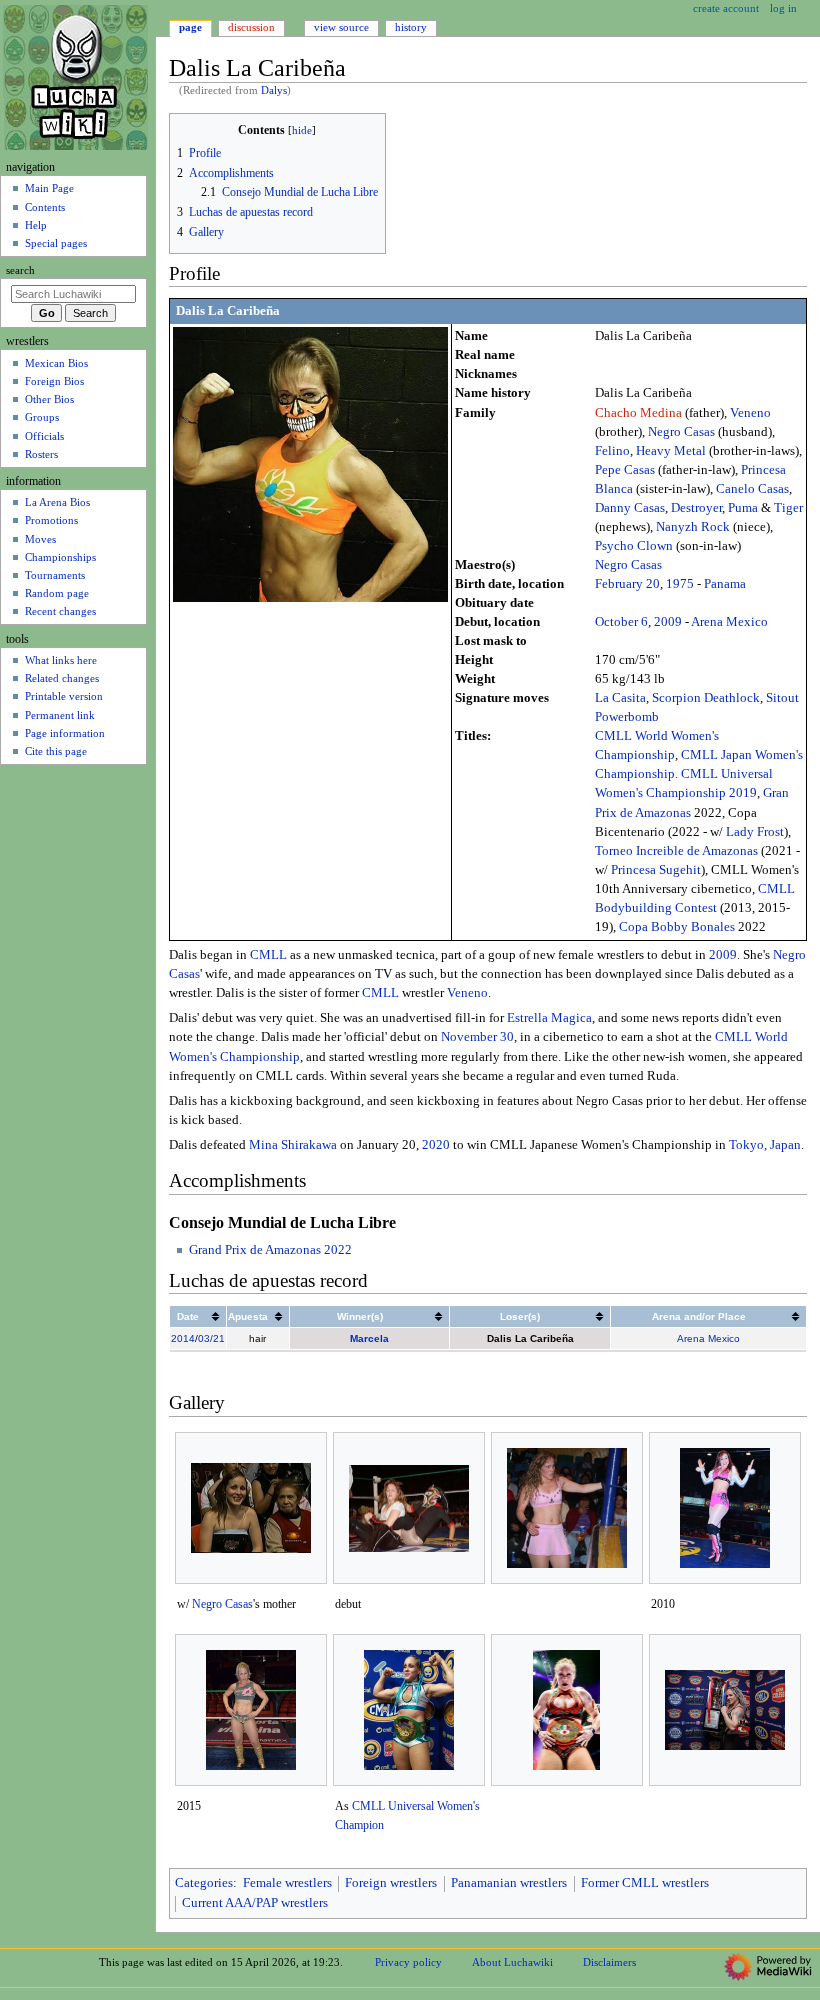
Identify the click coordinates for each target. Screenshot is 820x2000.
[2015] (251, 1710)
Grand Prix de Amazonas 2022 (270, 1250)
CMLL (268, 955)
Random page (57, 593)
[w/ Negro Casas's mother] (251, 1508)
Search (20, 270)
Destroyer (696, 508)
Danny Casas (630, 508)
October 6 (621, 622)
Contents (45, 207)
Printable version (64, 696)
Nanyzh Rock (693, 527)
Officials (44, 436)
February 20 (627, 584)
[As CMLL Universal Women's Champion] (409, 1710)
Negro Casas (681, 432)
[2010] (725, 1508)
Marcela (369, 1338)
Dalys (274, 90)
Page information (65, 733)
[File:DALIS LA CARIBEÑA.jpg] (567, 1508)
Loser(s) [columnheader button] (520, 1316)
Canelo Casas (752, 489)
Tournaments (55, 575)
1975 (680, 584)
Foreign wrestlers (391, 1883)
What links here (61, 660)
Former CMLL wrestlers (645, 1883)
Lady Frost (755, 832)
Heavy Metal (671, 451)
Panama (725, 584)
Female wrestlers (287, 1883)
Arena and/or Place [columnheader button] (699, 1316)
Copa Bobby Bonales (677, 927)
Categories (204, 1883)
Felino (612, 451)
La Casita (620, 698)
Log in (783, 8)
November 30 (477, 1037)
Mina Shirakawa (293, 1145)
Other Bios (49, 399)
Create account (726, 8)
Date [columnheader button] (188, 1316)
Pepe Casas (625, 470)
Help (36, 225)
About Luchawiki (512, 1962)
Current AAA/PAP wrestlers (255, 1903)
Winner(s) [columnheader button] (360, 1316)
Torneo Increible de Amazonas (676, 851)
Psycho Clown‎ (634, 546)
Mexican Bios (56, 363)
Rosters (41, 454)
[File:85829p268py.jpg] (566, 1710)
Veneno (750, 413)
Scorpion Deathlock (706, 698)
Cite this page (56, 751)
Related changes (62, 678)
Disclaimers (609, 1962)
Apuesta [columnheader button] (248, 1316)
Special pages (56, 243)
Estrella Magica (549, 1018)
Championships (60, 557)
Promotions (51, 520)
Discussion (251, 27)
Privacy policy (408, 1962)
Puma (743, 508)
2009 (668, 622)
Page (190, 27)
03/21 (211, 1338)
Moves (40, 539)
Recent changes (60, 611)
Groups (42, 417)
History (411, 27)
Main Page (49, 188)
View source (341, 27)
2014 (183, 1338)
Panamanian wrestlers (509, 1883)
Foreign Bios (54, 381)
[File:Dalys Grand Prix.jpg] (725, 1710)
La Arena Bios (57, 502)
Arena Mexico (729, 622)
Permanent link (60, 715)
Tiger (788, 508)
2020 (436, 1145)
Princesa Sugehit (656, 870)
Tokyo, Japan (765, 1145)
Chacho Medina (638, 413)
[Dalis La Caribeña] (310, 464)
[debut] (409, 1508)
